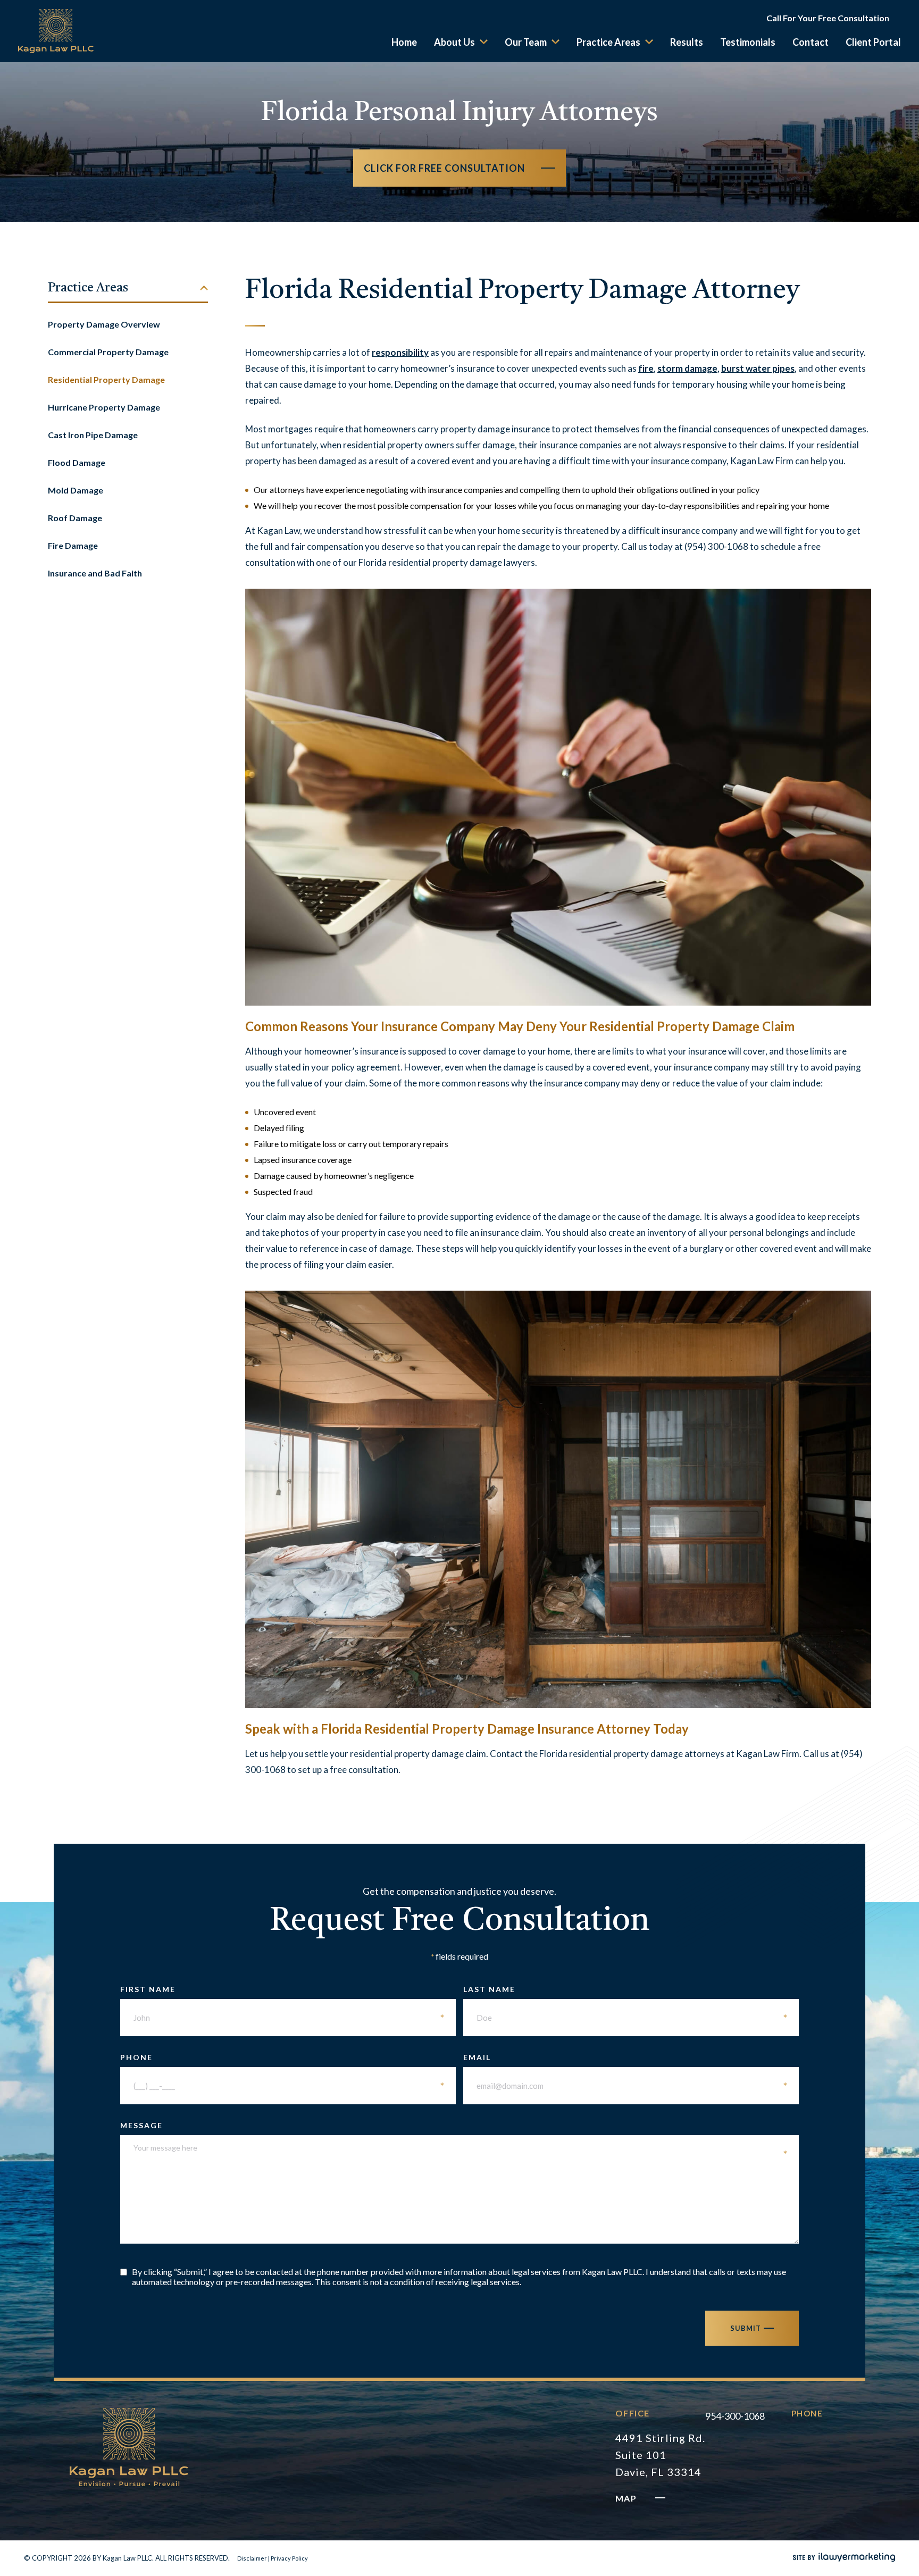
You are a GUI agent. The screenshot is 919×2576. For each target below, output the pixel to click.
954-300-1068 (735, 2416)
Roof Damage (75, 518)
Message (454, 2125)
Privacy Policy (289, 2558)
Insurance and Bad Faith (95, 573)
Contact (811, 42)
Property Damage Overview (104, 324)
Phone (283, 2057)
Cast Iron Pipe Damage (93, 435)
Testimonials (748, 42)
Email (626, 2057)
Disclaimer (252, 2558)
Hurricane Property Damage (104, 407)
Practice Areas (608, 42)
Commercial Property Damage (108, 352)
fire (646, 368)
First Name (283, 1989)
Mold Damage (76, 490)
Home (404, 42)
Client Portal (873, 42)
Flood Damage (77, 462)
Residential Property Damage (106, 379)
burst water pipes (758, 368)
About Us (454, 42)
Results (687, 42)
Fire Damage (73, 545)
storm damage (687, 368)
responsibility (400, 352)
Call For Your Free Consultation (828, 18)
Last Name (626, 1989)
